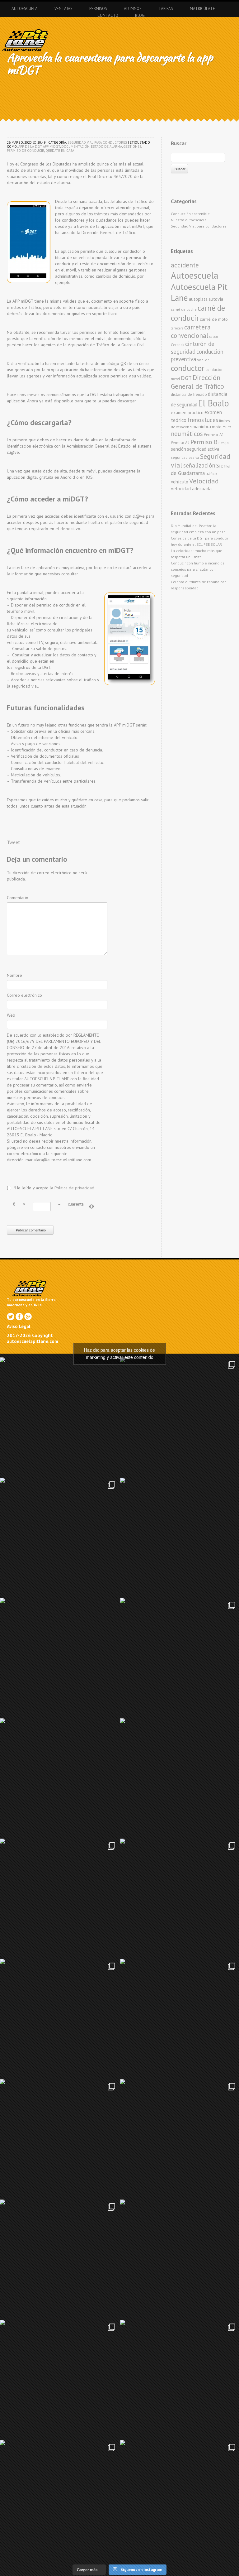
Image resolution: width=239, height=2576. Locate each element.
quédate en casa (60, 151)
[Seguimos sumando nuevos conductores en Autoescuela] (59, 1898)
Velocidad (204, 481)
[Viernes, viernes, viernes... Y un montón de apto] (180, 1657)
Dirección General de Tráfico (197, 382)
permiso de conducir (26, 151)
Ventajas (63, 9)
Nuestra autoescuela (189, 220)
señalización (199, 465)
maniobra (202, 427)
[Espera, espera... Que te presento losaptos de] (59, 2018)
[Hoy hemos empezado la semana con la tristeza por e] (59, 2500)
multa (227, 427)
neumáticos (187, 434)
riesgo (224, 443)
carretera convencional (191, 331)
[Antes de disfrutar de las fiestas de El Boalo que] (59, 1657)
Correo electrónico (24, 995)
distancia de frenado (189, 394)
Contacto (108, 15)
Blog (140, 15)
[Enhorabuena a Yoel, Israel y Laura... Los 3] (180, 2018)
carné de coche (184, 309)
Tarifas (166, 9)
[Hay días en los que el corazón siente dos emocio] (59, 1537)
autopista (198, 299)
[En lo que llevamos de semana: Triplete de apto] (59, 2139)
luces (211, 420)
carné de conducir (198, 313)
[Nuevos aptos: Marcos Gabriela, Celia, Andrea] (180, 1898)
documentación (75, 146)
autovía (216, 299)
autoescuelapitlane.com (33, 1341)
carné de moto (214, 319)
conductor (188, 368)
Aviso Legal (19, 1326)
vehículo (180, 482)
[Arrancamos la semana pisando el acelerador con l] (59, 1778)
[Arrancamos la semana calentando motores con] (180, 2139)
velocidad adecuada (191, 488)
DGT (186, 378)
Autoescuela (25, 9)
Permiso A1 (214, 434)
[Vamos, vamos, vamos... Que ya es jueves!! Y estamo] (180, 1537)
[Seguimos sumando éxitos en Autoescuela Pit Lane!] (59, 2259)
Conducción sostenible (190, 214)
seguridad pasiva (185, 457)
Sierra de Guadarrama (200, 469)
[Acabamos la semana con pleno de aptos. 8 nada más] (180, 1417)
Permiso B (204, 442)
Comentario (18, 898)
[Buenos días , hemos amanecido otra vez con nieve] (180, 2379)
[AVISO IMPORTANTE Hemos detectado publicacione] (180, 2259)
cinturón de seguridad (193, 348)
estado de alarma (106, 146)
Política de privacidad (74, 1188)
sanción (178, 449)
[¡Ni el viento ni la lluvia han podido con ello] (59, 2379)
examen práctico (187, 413)
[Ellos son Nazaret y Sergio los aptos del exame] (180, 1778)
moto (217, 427)
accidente (185, 265)
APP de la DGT (30, 146)
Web (11, 1015)
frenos (196, 420)
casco (214, 336)
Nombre (14, 975)
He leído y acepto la (54, 1188)
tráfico (211, 474)
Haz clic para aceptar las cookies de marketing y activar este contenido (119, 1353)
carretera (177, 328)
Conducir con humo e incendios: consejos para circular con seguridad (198, 569)
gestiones (132, 146)
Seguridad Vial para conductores (97, 142)
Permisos (98, 9)
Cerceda (178, 345)
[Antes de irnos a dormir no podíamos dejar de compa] (180, 2500)
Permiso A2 (180, 443)
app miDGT (52, 146)
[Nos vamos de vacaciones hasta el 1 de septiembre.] (59, 1417)
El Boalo (214, 403)
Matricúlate (202, 9)
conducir (203, 360)
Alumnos (133, 9)
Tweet (14, 842)
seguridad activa (203, 449)
